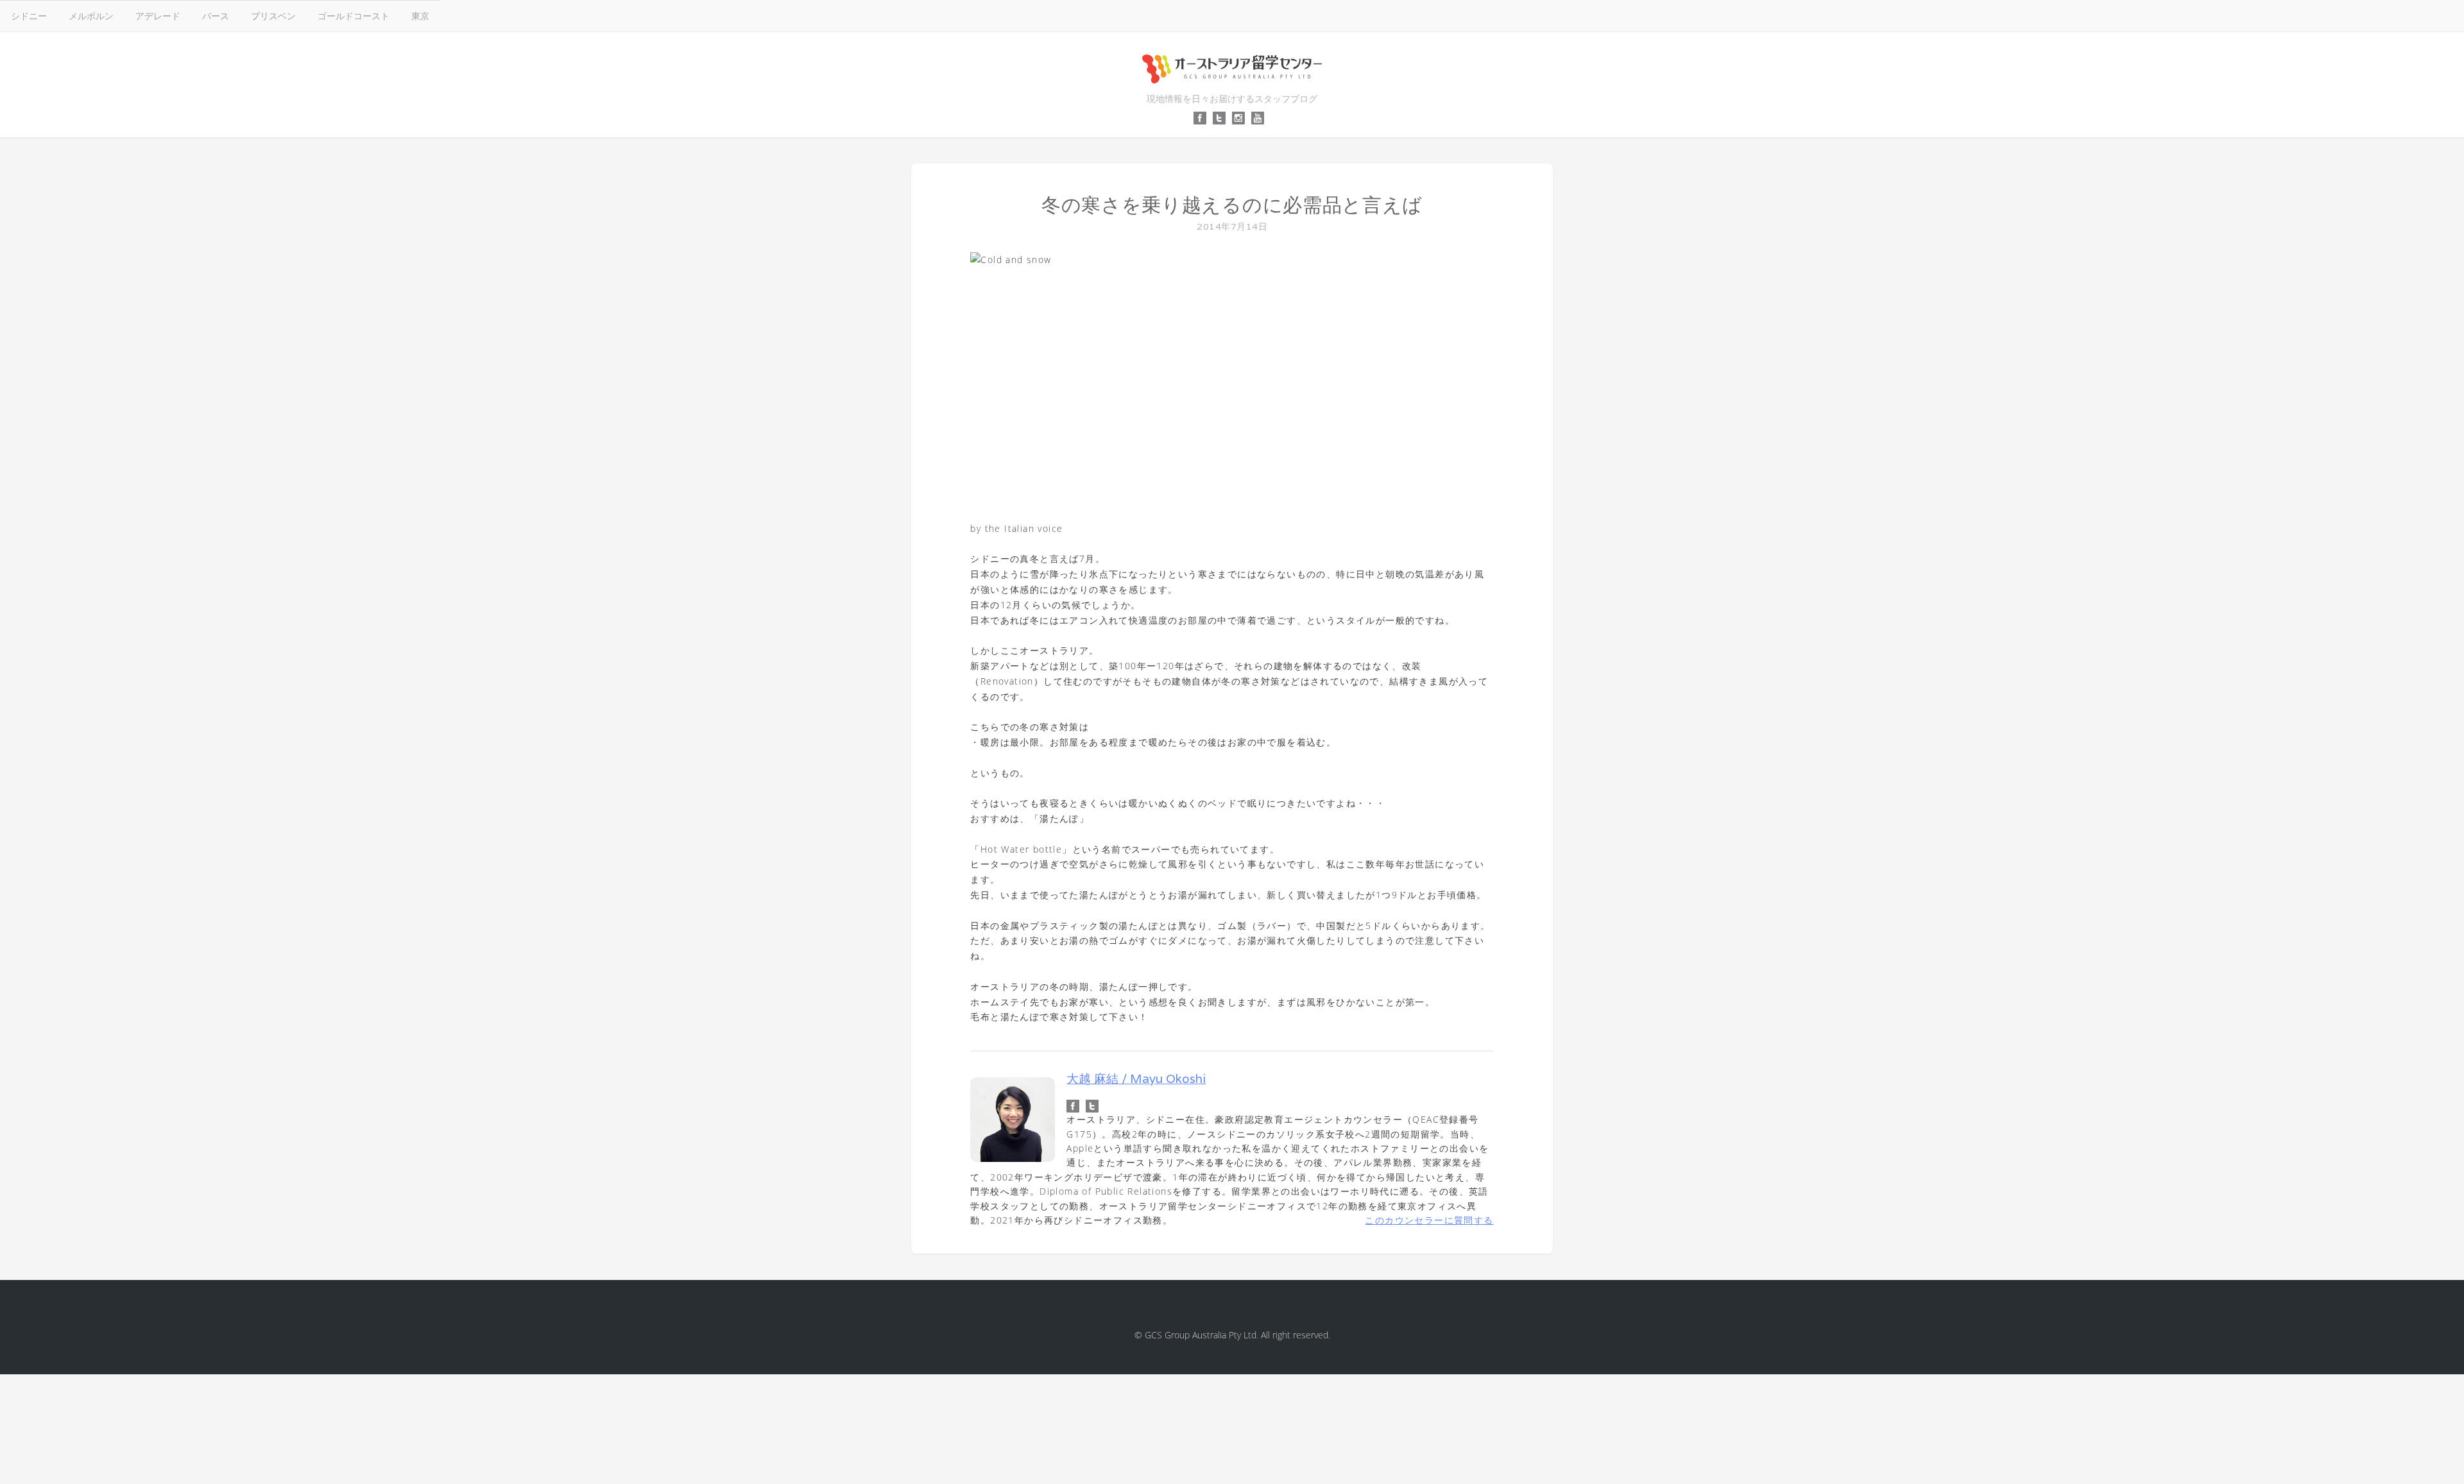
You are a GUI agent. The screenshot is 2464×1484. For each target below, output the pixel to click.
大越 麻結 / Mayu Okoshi (1136, 1079)
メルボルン (91, 16)
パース (216, 16)
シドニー (29, 16)
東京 (420, 16)
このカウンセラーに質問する (1429, 1220)
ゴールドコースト (354, 16)
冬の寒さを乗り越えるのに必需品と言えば (1232, 205)
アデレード (158, 16)
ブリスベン (273, 16)
